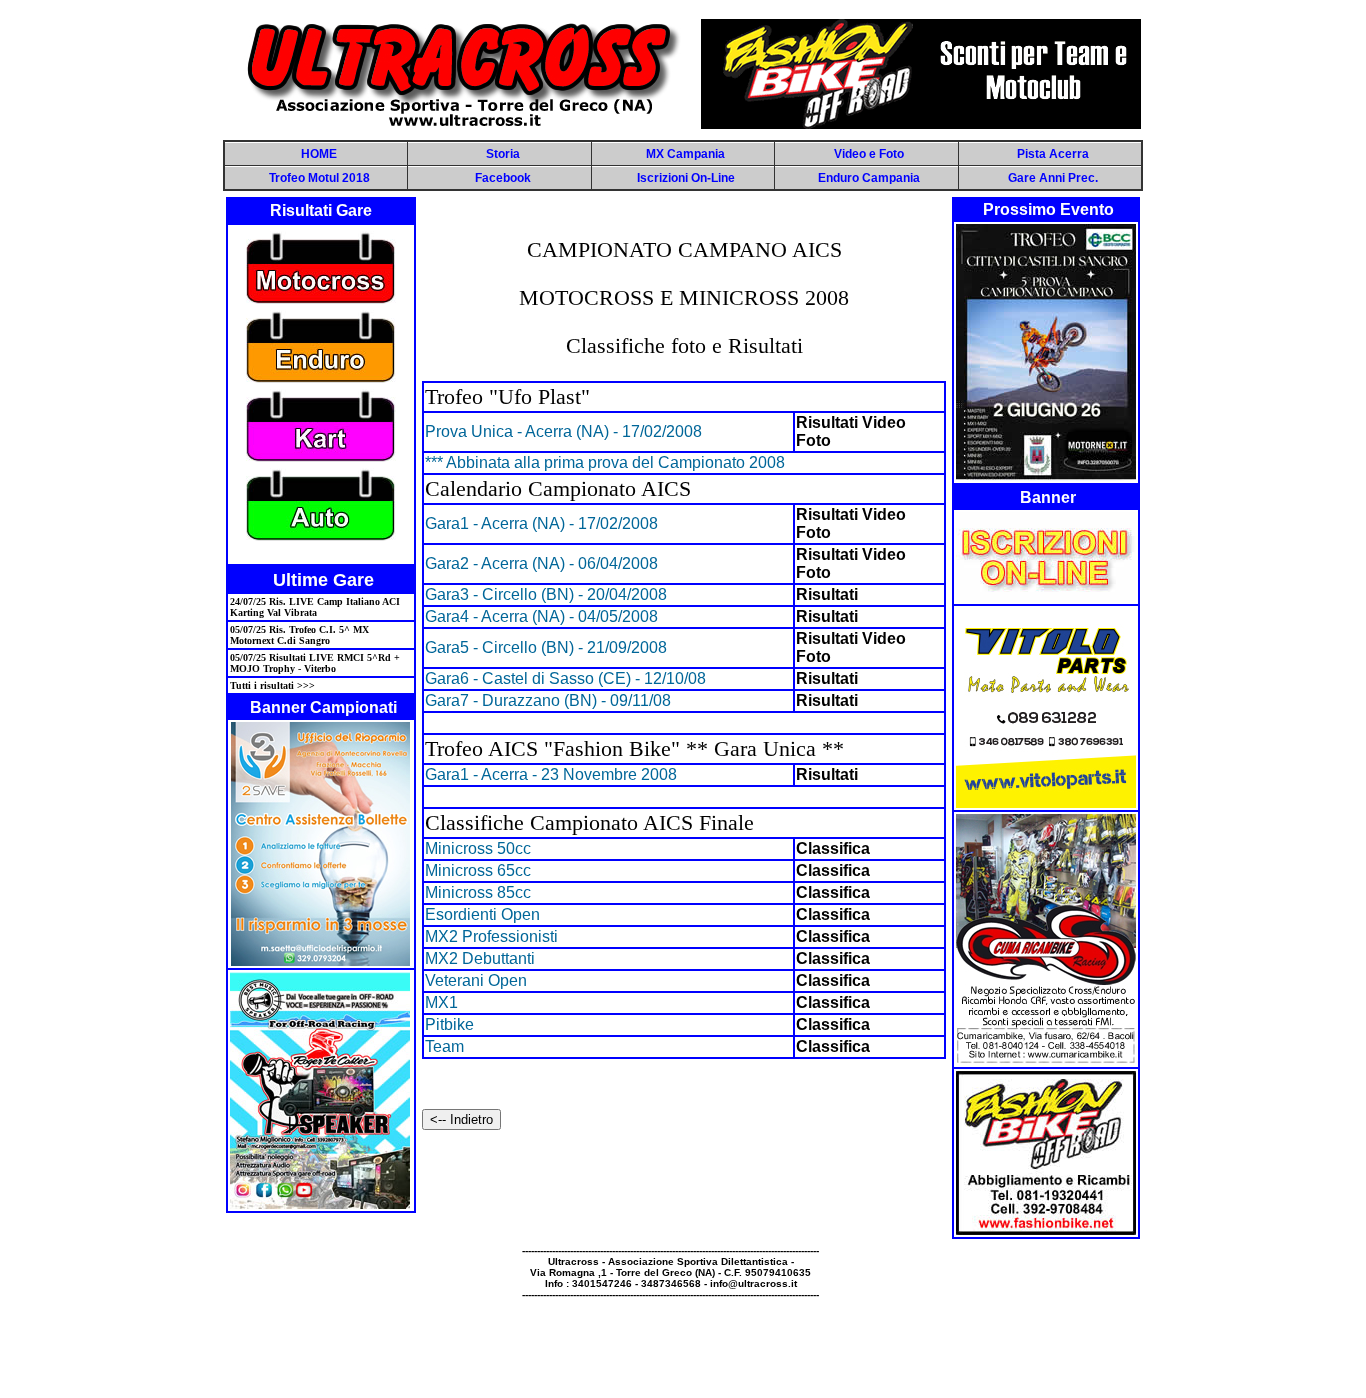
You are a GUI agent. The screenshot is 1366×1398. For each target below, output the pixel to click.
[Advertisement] (683, 1345)
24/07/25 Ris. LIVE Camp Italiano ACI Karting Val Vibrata (315, 607)
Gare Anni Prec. (1053, 178)
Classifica (833, 848)
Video (884, 422)
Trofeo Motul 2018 (319, 178)
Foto (813, 440)
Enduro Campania (869, 178)
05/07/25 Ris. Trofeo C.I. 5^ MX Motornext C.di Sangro (299, 635)
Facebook (503, 178)
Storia (503, 154)
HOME (319, 154)
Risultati (827, 422)
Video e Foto (869, 154)
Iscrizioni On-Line (686, 178)
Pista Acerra (1053, 154)
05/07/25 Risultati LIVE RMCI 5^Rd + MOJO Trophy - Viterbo (315, 663)
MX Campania (685, 154)
